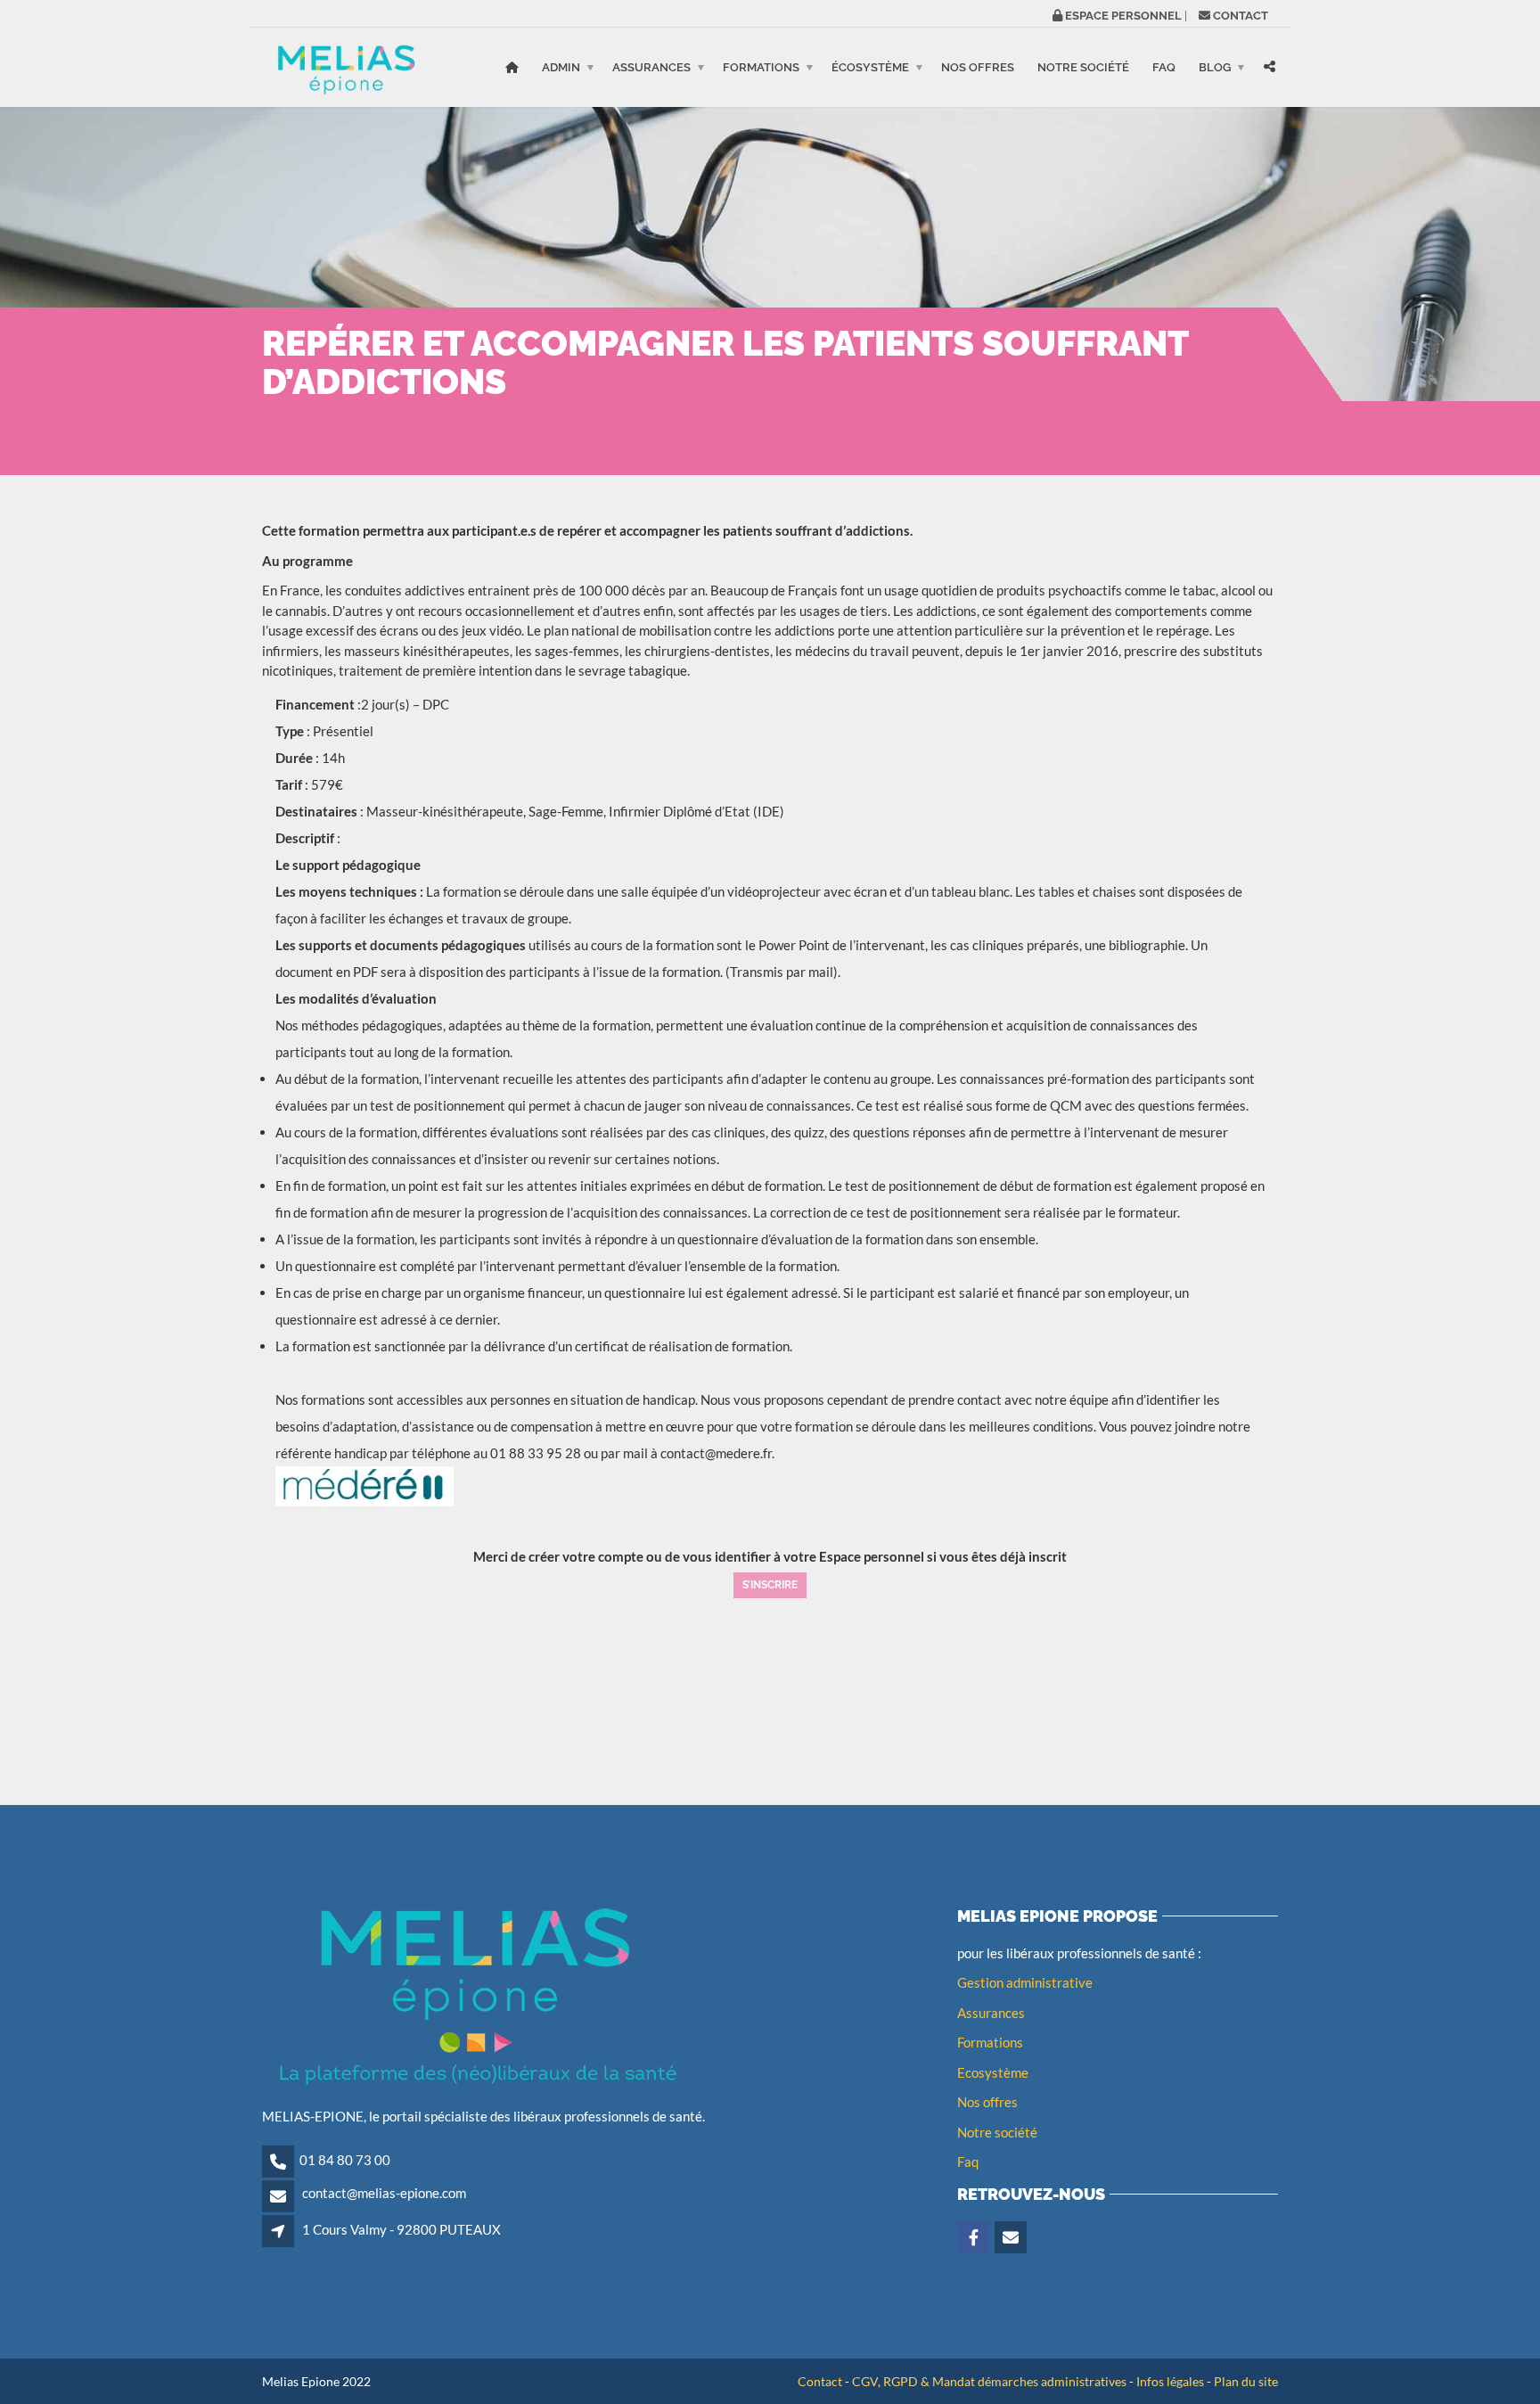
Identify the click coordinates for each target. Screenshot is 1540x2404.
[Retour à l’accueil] (512, 67)
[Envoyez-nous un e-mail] (1012, 2238)
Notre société (1083, 67)
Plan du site (1246, 2381)
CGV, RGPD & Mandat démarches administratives (989, 2381)
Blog (1215, 67)
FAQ (1164, 67)
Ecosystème (993, 2072)
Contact (820, 2381)
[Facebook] (975, 2238)
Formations (761, 67)
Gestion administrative (1025, 1982)
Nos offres (978, 67)
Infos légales (1170, 2381)
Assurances (651, 67)
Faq (968, 2162)
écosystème (870, 67)
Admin (561, 67)
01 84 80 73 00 (345, 2160)
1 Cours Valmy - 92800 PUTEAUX (401, 2229)
